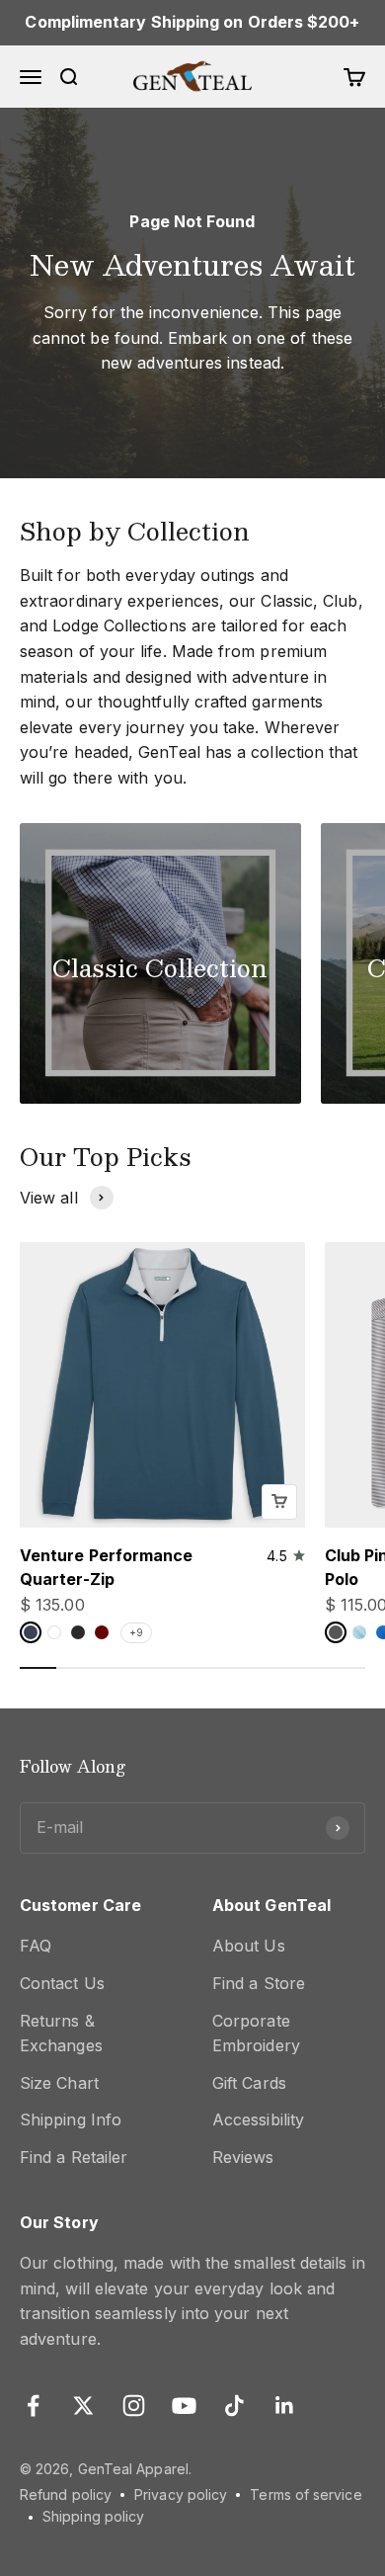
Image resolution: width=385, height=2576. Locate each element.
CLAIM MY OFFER (193, 1340)
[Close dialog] (368, 1185)
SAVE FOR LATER (192, 1370)
